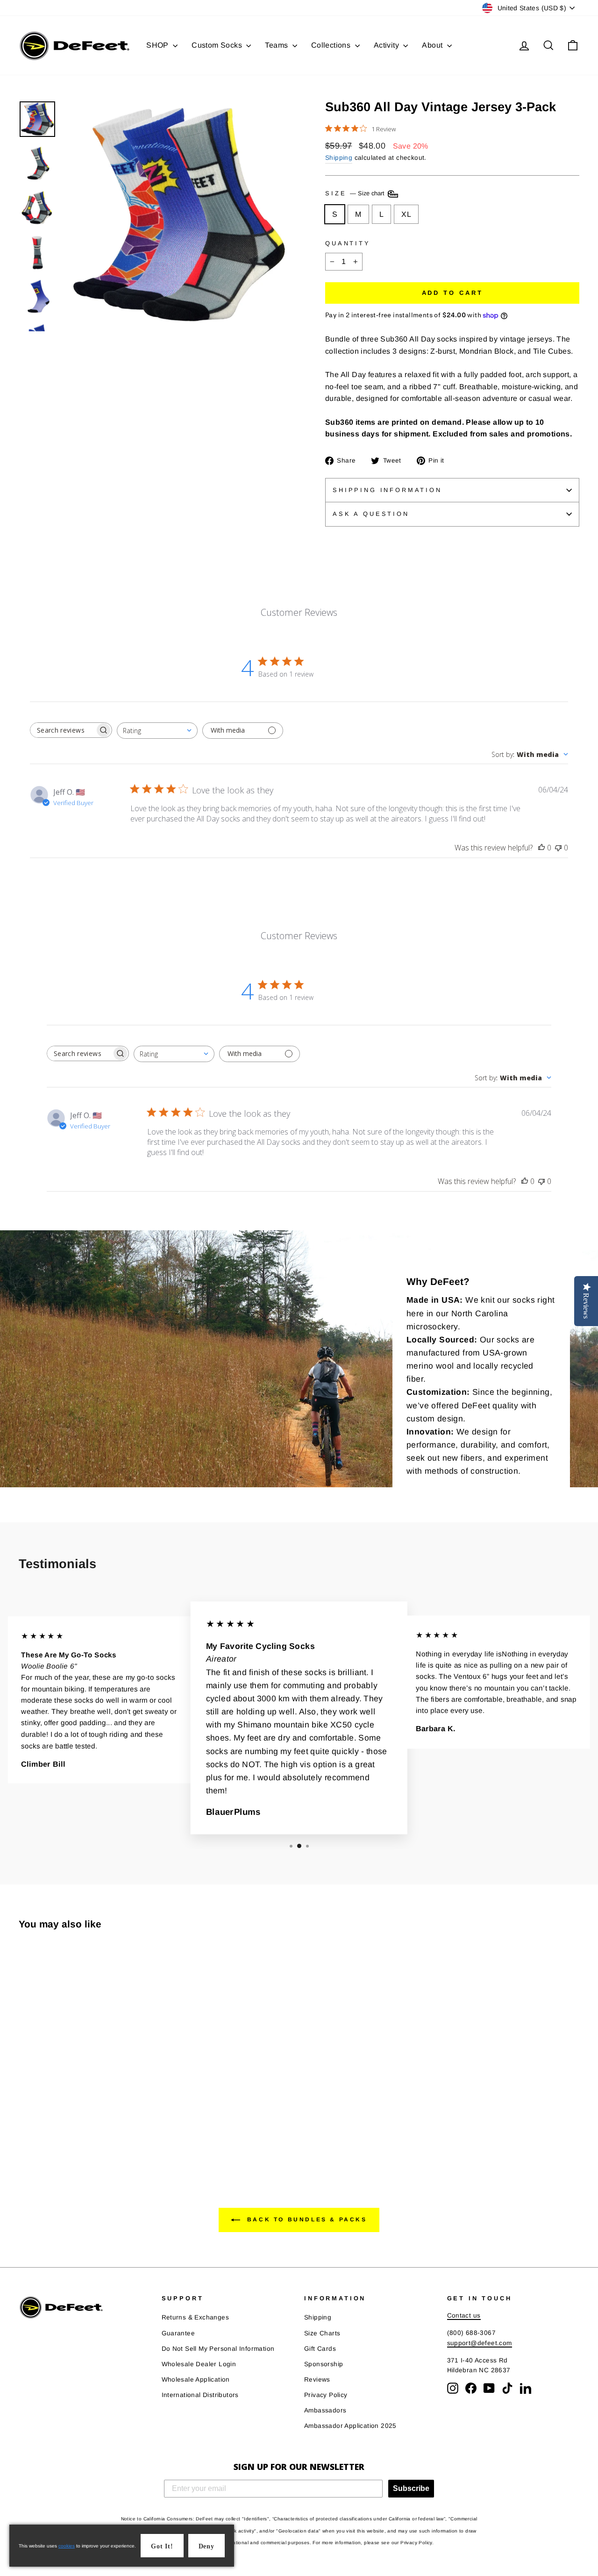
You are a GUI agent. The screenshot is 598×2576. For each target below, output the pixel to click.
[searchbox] (63, 730)
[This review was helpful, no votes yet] (541, 848)
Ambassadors (325, 2410)
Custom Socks (218, 45)
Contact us (464, 2316)
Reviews (317, 2380)
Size (356, 193)
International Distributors (200, 2395)
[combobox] (157, 731)
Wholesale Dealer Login (199, 2364)
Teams (277, 45)
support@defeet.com (480, 2343)
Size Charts (322, 2333)
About (433, 45)
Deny (206, 2546)
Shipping (339, 158)
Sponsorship (324, 2364)
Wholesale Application (196, 2380)
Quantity (348, 243)
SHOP (158, 45)
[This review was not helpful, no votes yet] (558, 848)
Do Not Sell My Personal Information (218, 2349)
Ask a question (371, 514)
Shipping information (387, 490)
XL (406, 214)
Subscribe (411, 2488)
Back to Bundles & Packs (305, 2219)
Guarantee (178, 2333)
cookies (67, 2546)
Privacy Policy (326, 2395)
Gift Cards (320, 2349)
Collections (332, 45)
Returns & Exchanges (196, 2317)
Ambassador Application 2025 (350, 2426)
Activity (388, 45)
